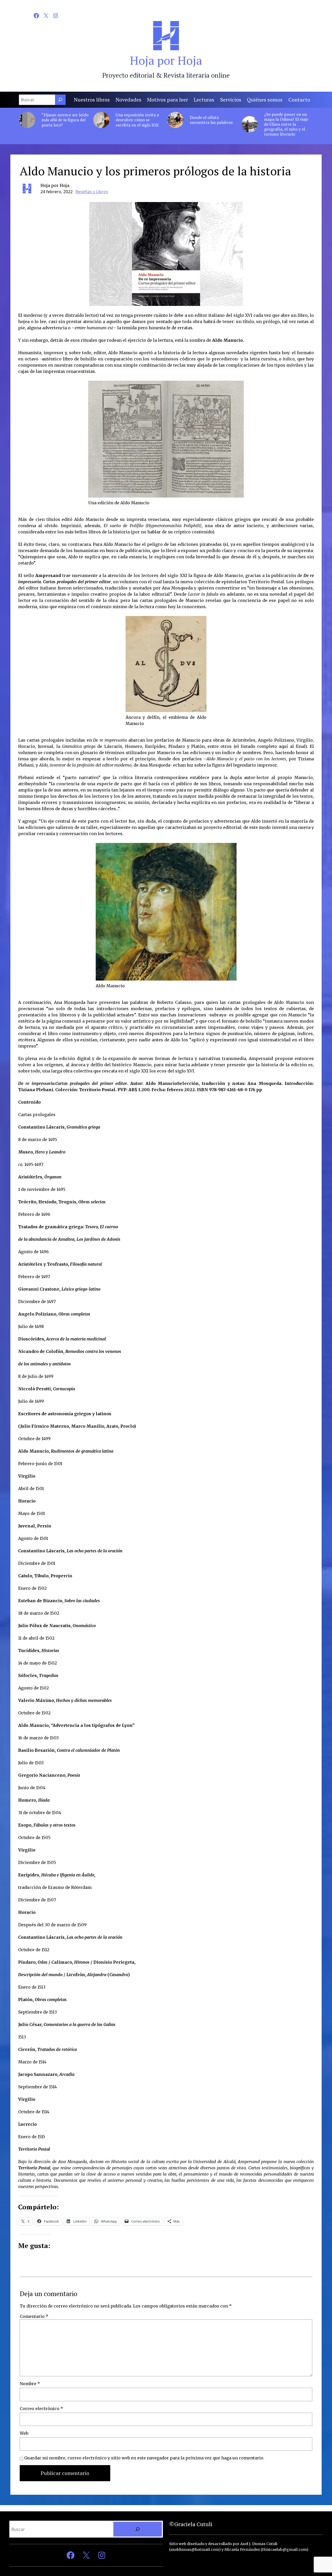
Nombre (30, 2384)
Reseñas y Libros (92, 192)
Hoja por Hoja (166, 60)
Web (24, 2433)
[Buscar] (60, 100)
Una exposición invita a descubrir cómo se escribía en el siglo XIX (137, 120)
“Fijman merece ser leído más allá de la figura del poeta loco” (65, 120)
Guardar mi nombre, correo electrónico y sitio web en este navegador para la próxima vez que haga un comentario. (144, 2458)
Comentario (34, 2316)
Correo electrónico (41, 2409)
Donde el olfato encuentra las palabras (211, 120)
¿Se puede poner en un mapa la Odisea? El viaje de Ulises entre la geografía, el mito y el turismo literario (286, 124)
